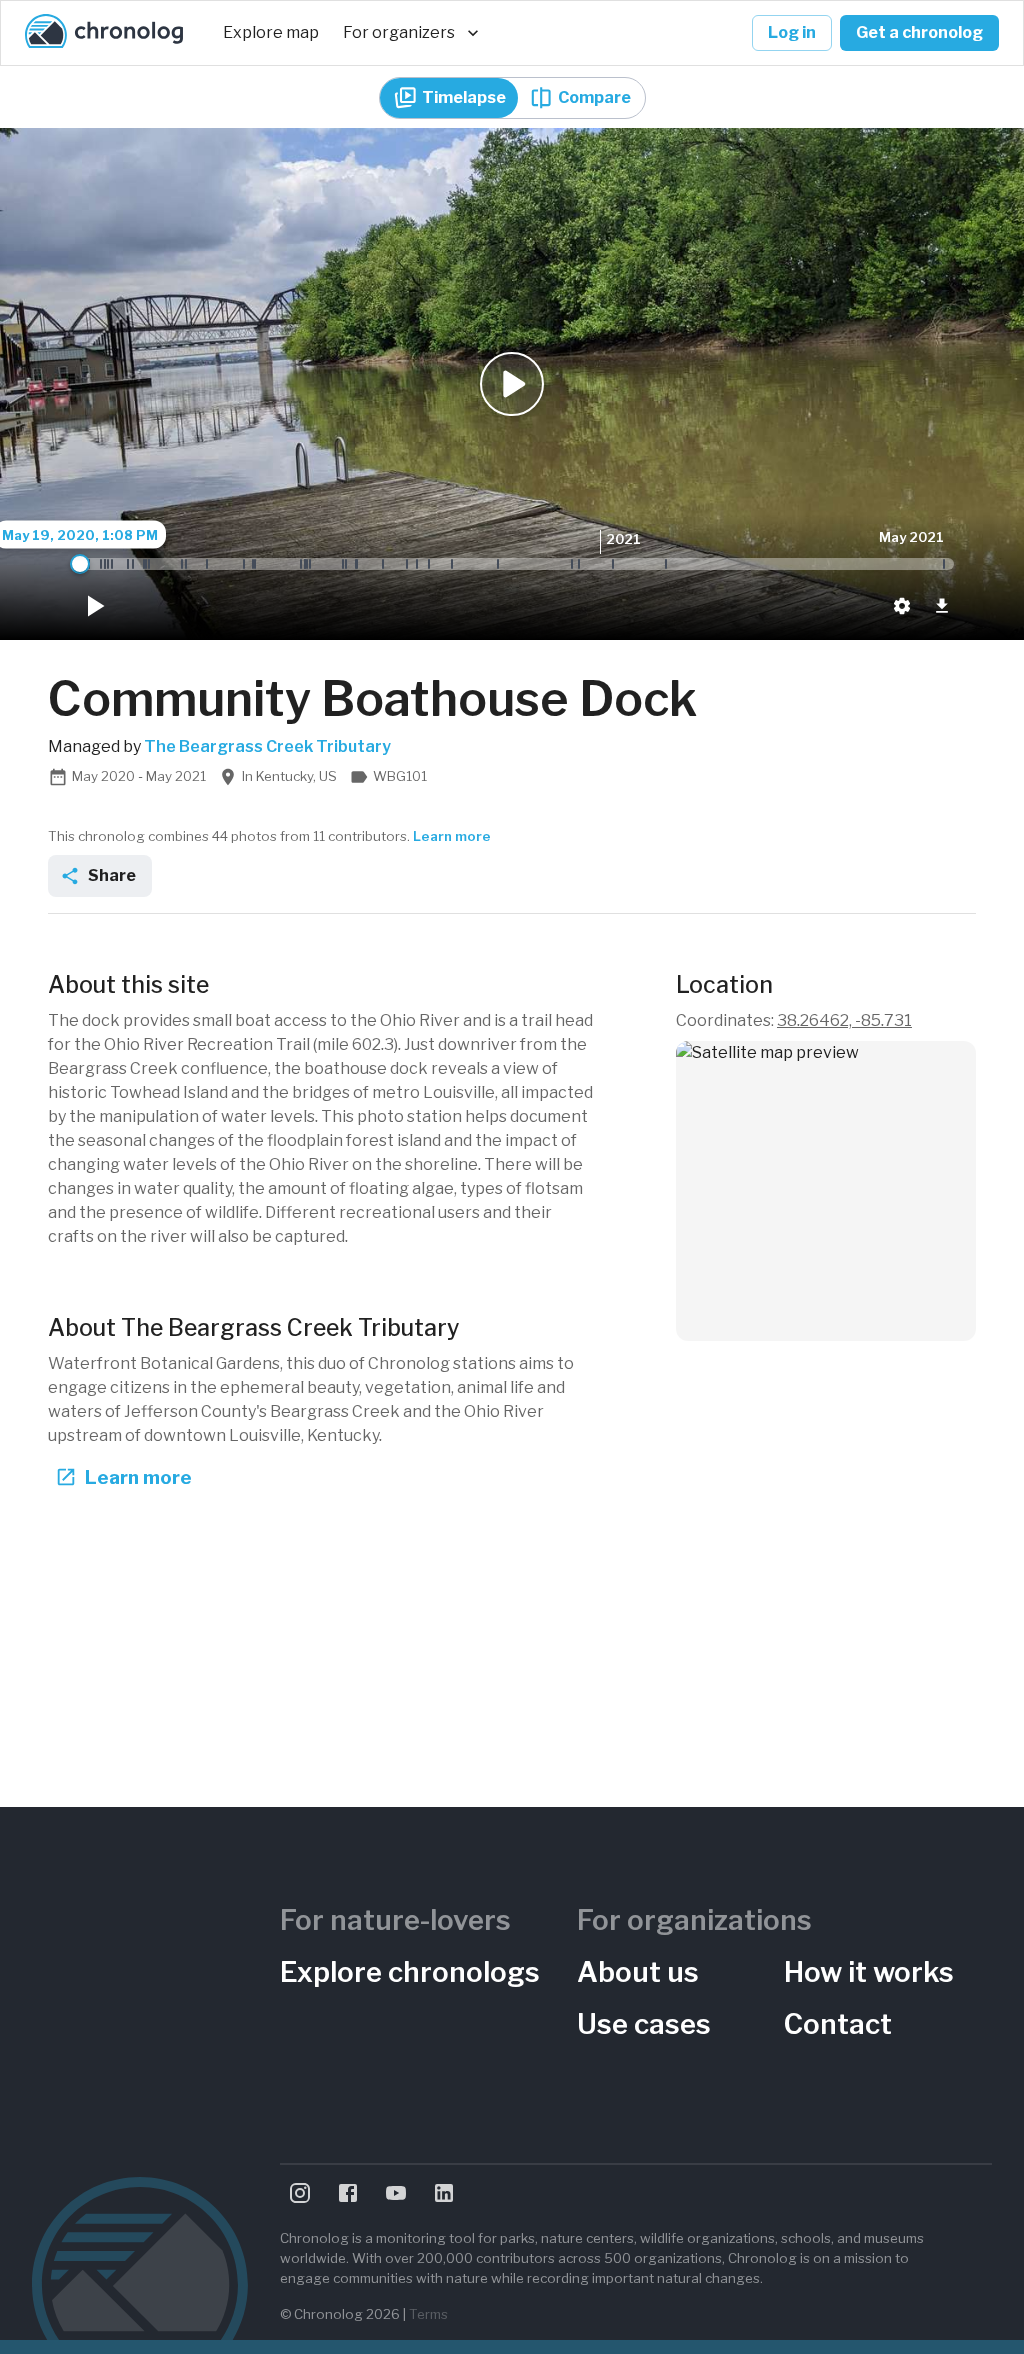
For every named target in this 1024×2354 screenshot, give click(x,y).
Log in (792, 32)
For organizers (399, 32)
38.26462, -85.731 (844, 1020)
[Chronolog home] (104, 33)
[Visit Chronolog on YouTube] (396, 2193)
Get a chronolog (919, 32)
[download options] (942, 606)
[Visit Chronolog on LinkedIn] (444, 2193)
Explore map (271, 32)
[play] (94, 606)
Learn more (452, 836)
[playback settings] (902, 606)
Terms (428, 2314)
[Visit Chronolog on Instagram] (300, 2193)
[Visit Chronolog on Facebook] (348, 2193)
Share (112, 875)
